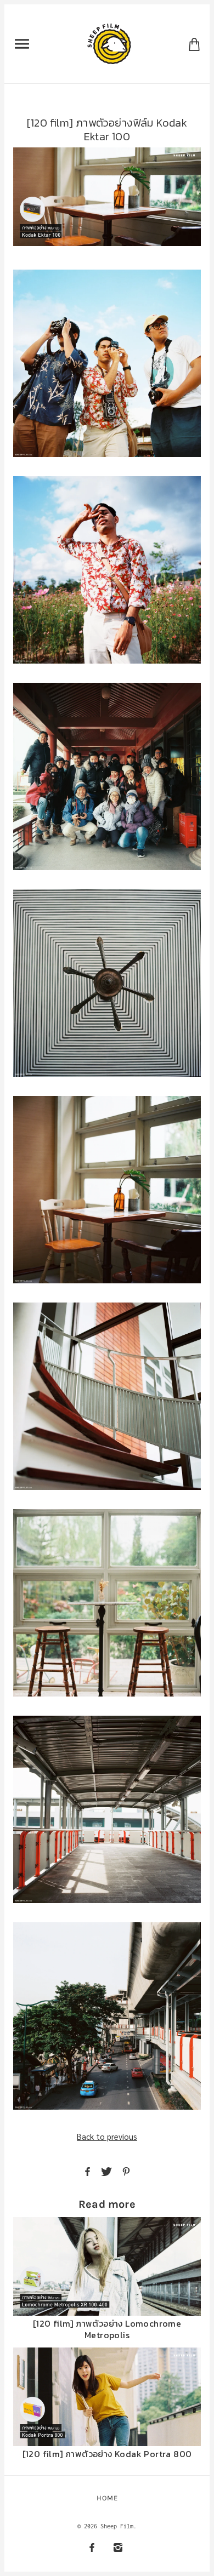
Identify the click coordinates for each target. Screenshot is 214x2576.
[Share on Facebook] (88, 2171)
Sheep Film (117, 2526)
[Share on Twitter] (106, 2171)
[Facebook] (92, 2547)
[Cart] (194, 44)
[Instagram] (118, 2547)
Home (107, 2498)
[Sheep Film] (109, 43)
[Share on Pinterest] (126, 2171)
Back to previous (107, 2136)
